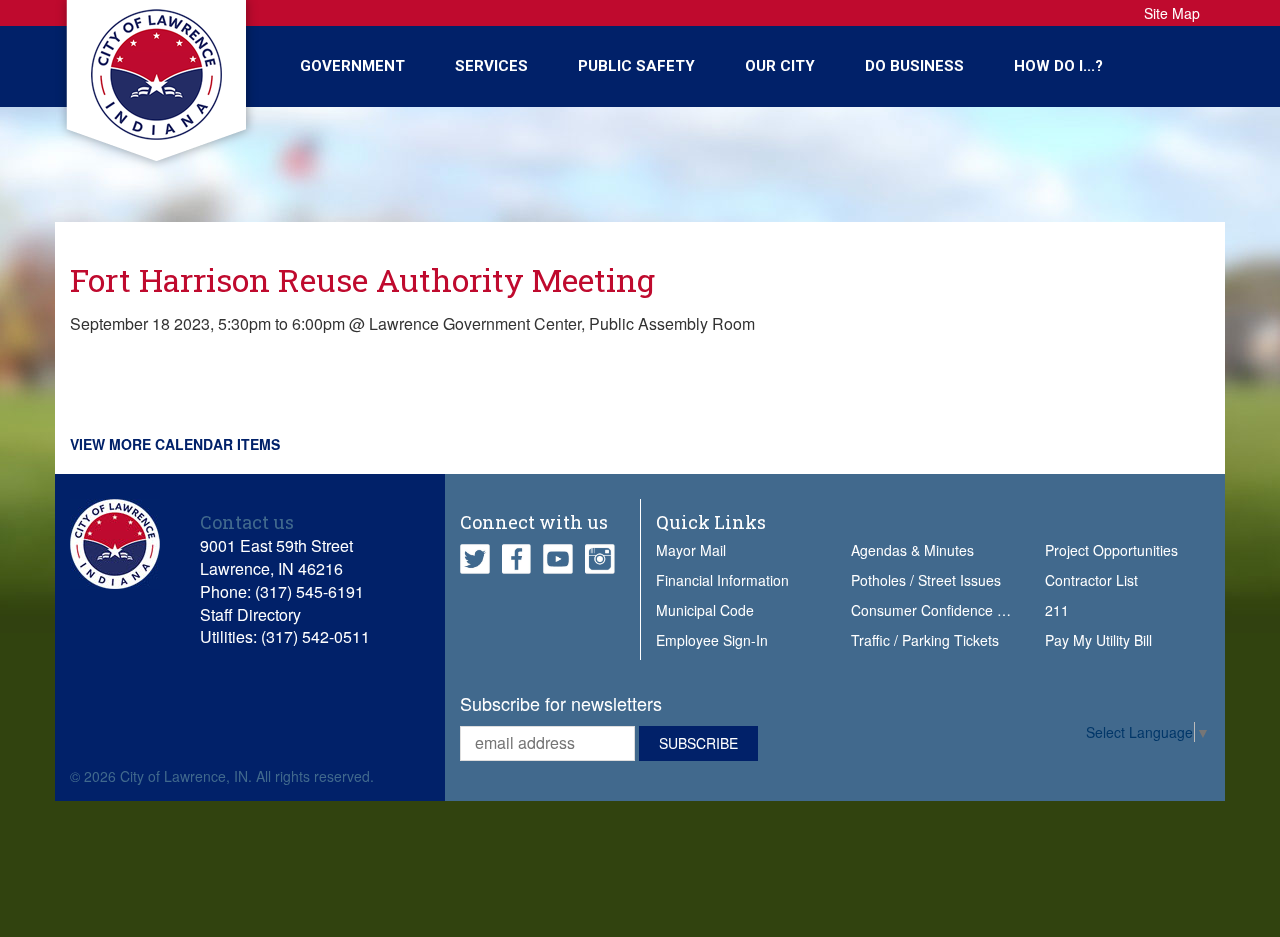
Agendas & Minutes (912, 550)
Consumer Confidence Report (945, 610)
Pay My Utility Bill (1098, 640)
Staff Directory (250, 614)
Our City (780, 66)
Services (491, 66)
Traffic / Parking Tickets (925, 640)
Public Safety (636, 66)
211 (1057, 610)
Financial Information (722, 580)
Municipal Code (705, 610)
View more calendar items (175, 444)
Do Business (914, 66)
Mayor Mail (691, 550)
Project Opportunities (1111, 550)
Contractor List (1091, 580)
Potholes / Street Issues (926, 580)
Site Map (1172, 13)
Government (352, 66)
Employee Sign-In (712, 640)
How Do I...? (1058, 66)
